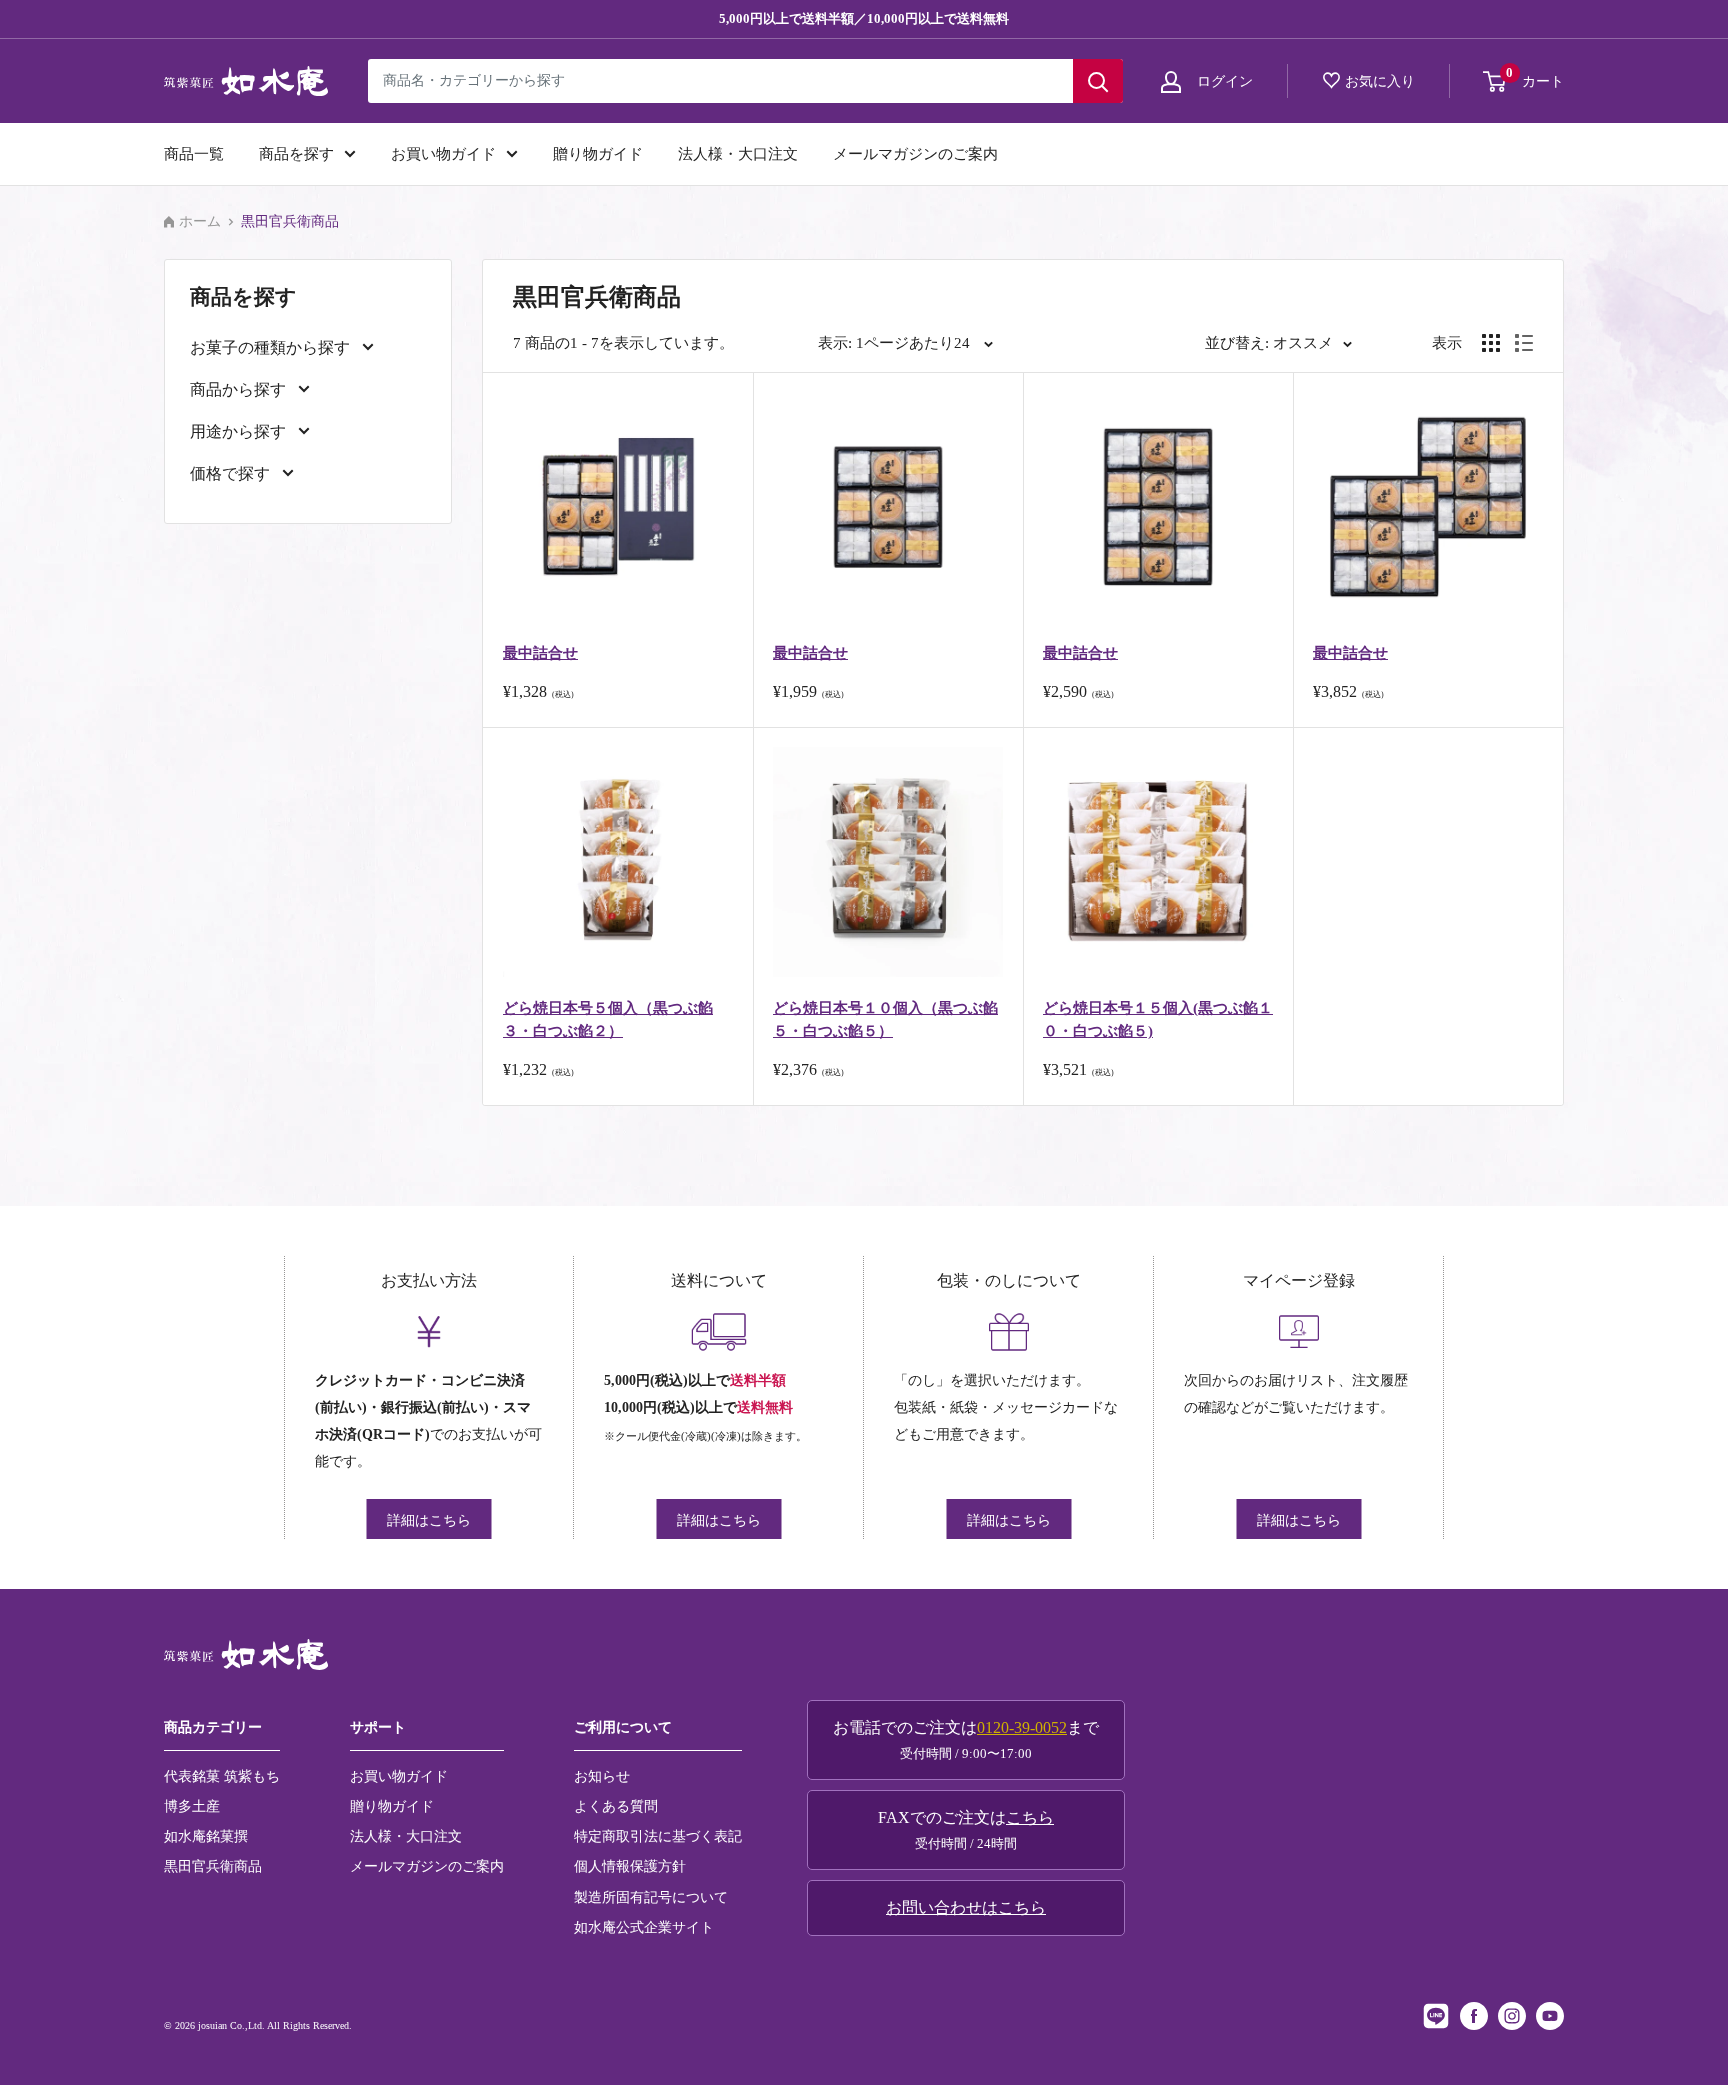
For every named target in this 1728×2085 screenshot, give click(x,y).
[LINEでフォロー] (1436, 2016)
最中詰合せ (540, 653)
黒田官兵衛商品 (213, 1866)
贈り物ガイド (598, 154)
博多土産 (192, 1806)
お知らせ (602, 1776)
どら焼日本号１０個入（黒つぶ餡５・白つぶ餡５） (885, 1019)
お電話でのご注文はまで (966, 1740)
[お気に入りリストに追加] (710, 414)
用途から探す (240, 431)
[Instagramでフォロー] (1512, 2016)
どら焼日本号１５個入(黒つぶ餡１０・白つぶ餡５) (1158, 1019)
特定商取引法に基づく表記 (658, 1836)
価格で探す (232, 473)
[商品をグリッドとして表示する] (1491, 343)
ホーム (200, 221)
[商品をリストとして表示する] (1524, 343)
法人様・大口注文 (738, 154)
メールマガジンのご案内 (915, 154)
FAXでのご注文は (966, 1830)
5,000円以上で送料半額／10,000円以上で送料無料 (864, 18)
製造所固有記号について (651, 1897)
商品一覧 (194, 154)
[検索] (1098, 81)
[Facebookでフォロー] (1474, 2016)
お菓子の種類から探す (272, 347)
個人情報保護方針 (630, 1866)
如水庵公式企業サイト (644, 1927)
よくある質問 (616, 1806)
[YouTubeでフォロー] (1550, 2016)
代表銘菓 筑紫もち (222, 1776)
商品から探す (240, 389)
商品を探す (296, 154)
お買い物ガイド (443, 154)
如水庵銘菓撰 (206, 1836)
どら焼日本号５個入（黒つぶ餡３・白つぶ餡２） (608, 1019)
